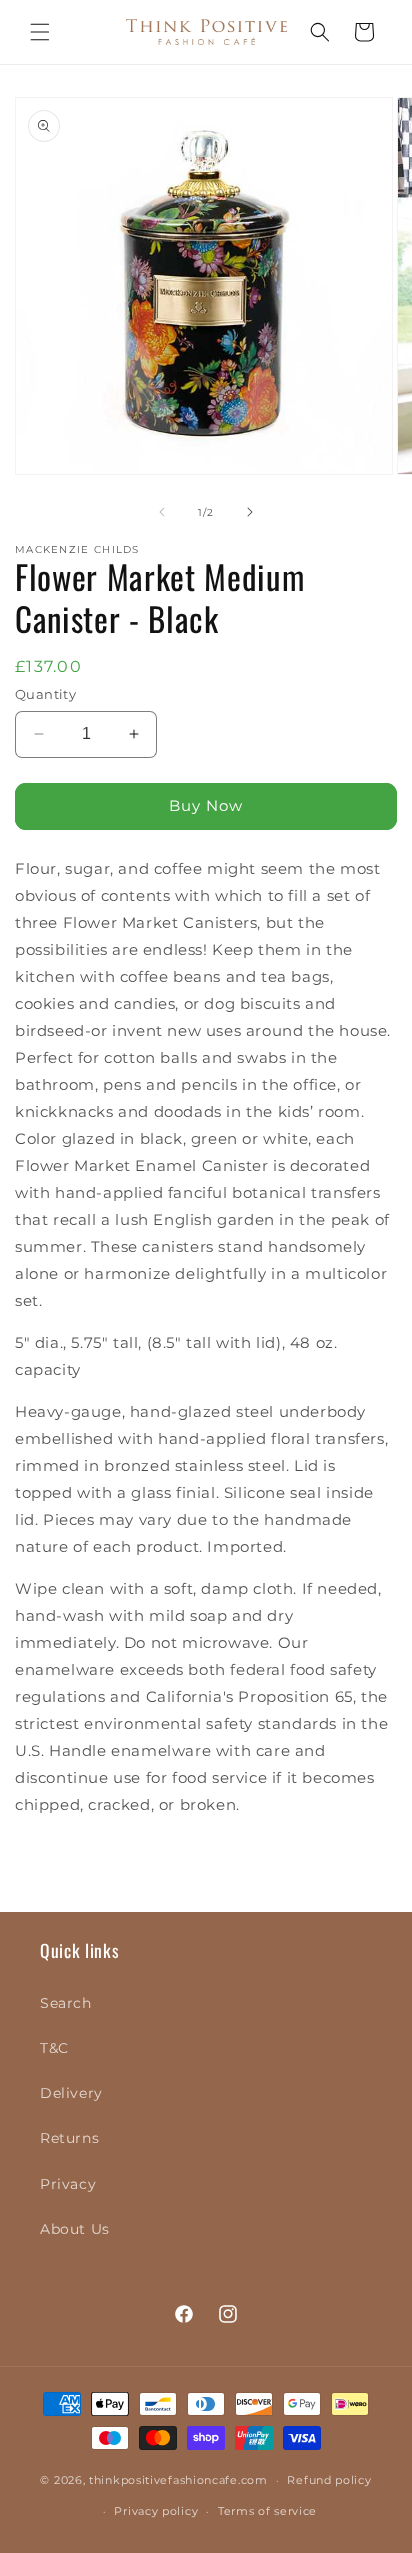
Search (66, 2003)
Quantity (45, 694)
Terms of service (267, 2511)
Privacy (68, 2184)
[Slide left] (162, 512)
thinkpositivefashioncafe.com (178, 2480)
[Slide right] (250, 512)
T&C (54, 2048)
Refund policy (329, 2480)
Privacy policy (156, 2511)
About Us (75, 2229)
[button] (40, 32)
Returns (69, 2138)
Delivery (71, 2093)
